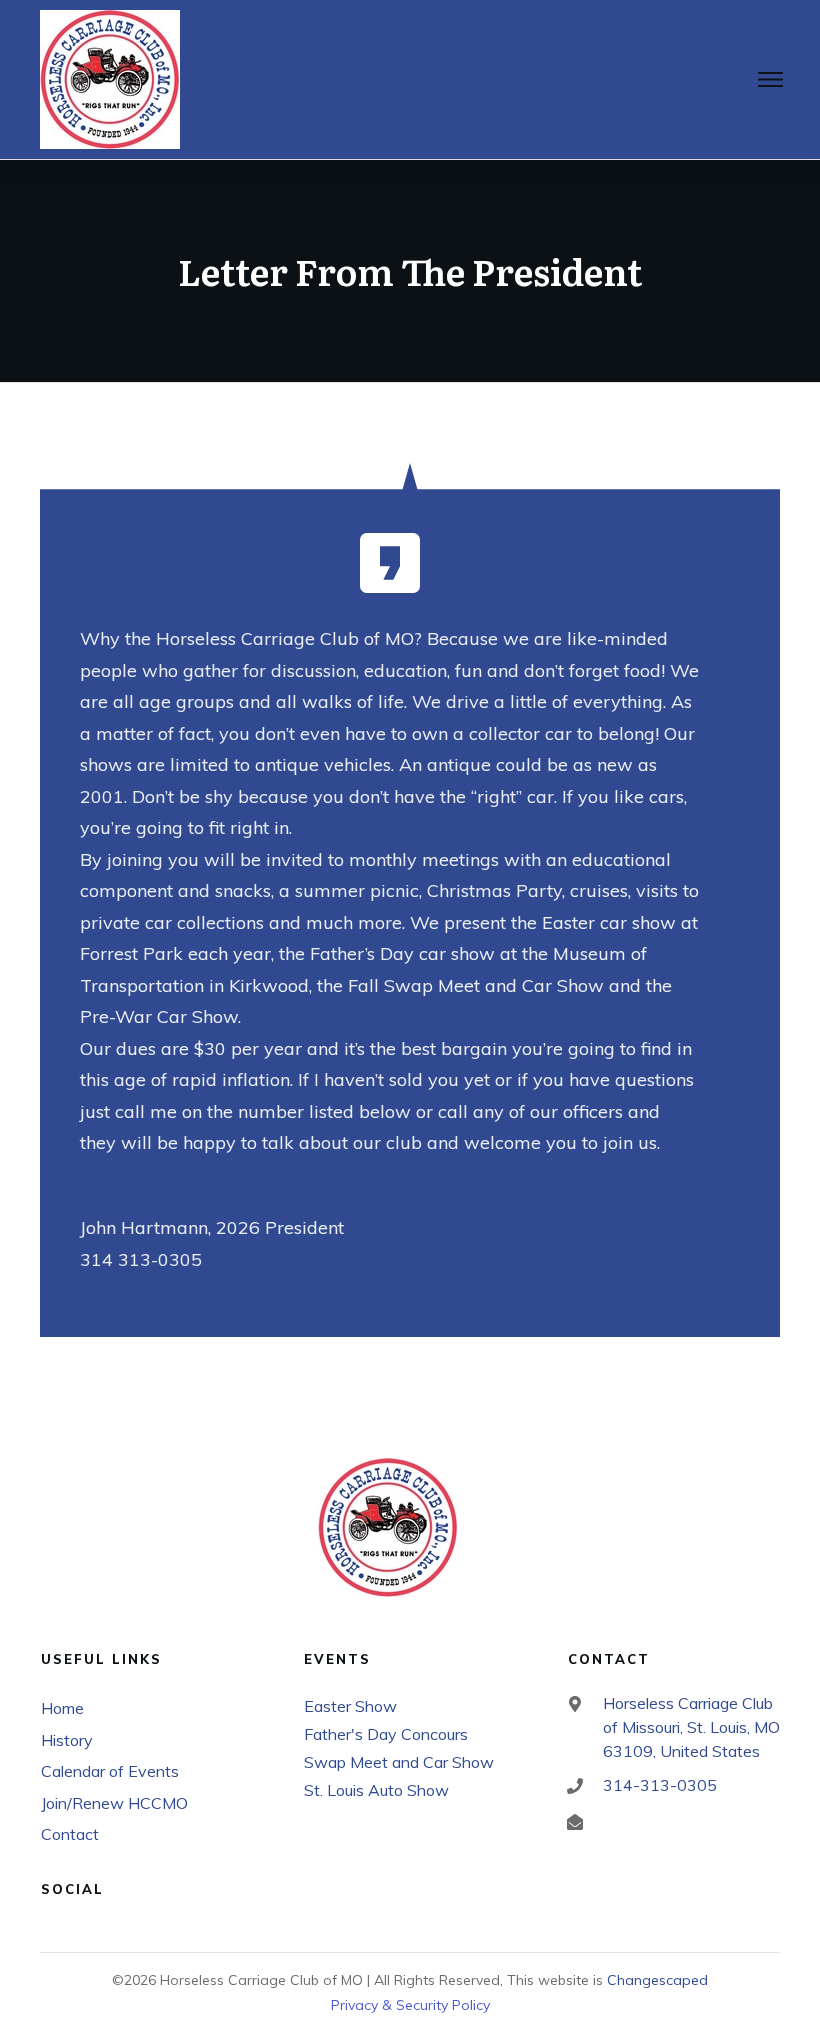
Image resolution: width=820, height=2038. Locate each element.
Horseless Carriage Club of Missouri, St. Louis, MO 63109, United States (691, 1727)
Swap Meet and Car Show (399, 1762)
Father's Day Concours (386, 1734)
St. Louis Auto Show (376, 1790)
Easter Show (350, 1706)
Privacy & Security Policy (410, 2005)
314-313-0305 (660, 1785)
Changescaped (657, 1980)
